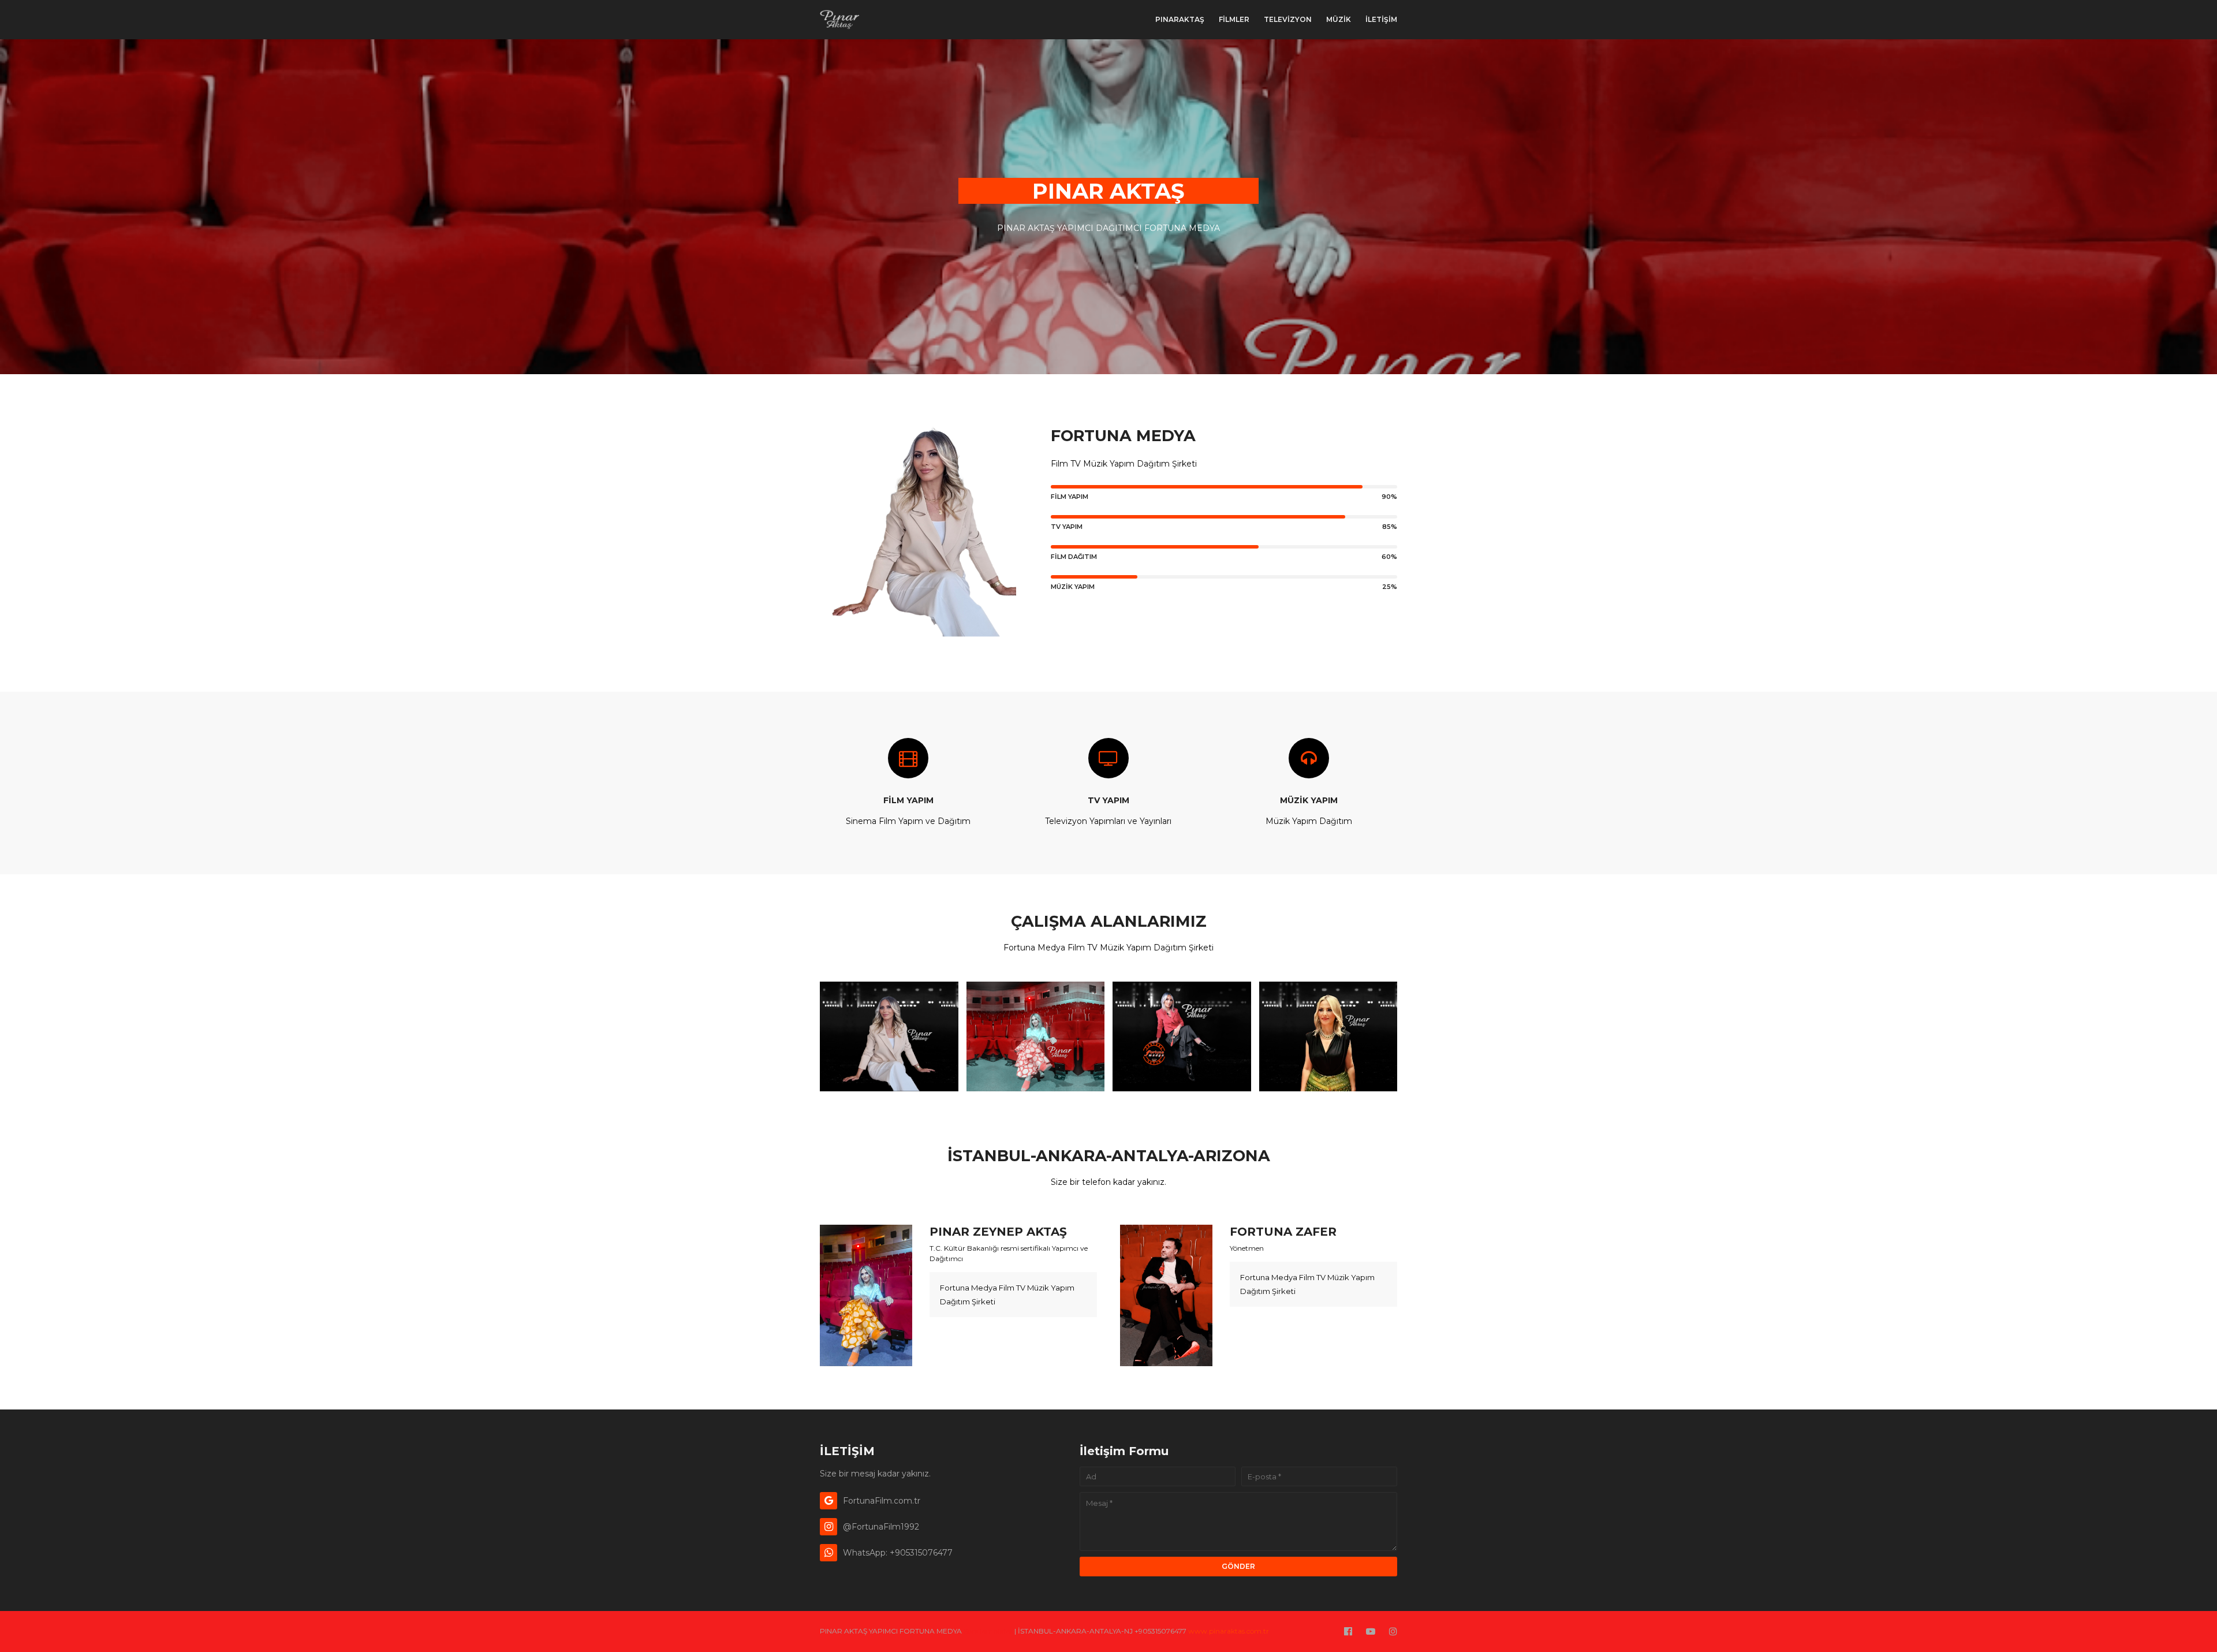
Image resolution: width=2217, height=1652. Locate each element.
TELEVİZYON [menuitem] (1288, 19)
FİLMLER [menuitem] (1234, 19)
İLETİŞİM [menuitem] (1381, 19)
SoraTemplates (988, 1631)
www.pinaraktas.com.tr (1229, 1631)
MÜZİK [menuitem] (1339, 19)
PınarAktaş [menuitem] (1180, 19)
